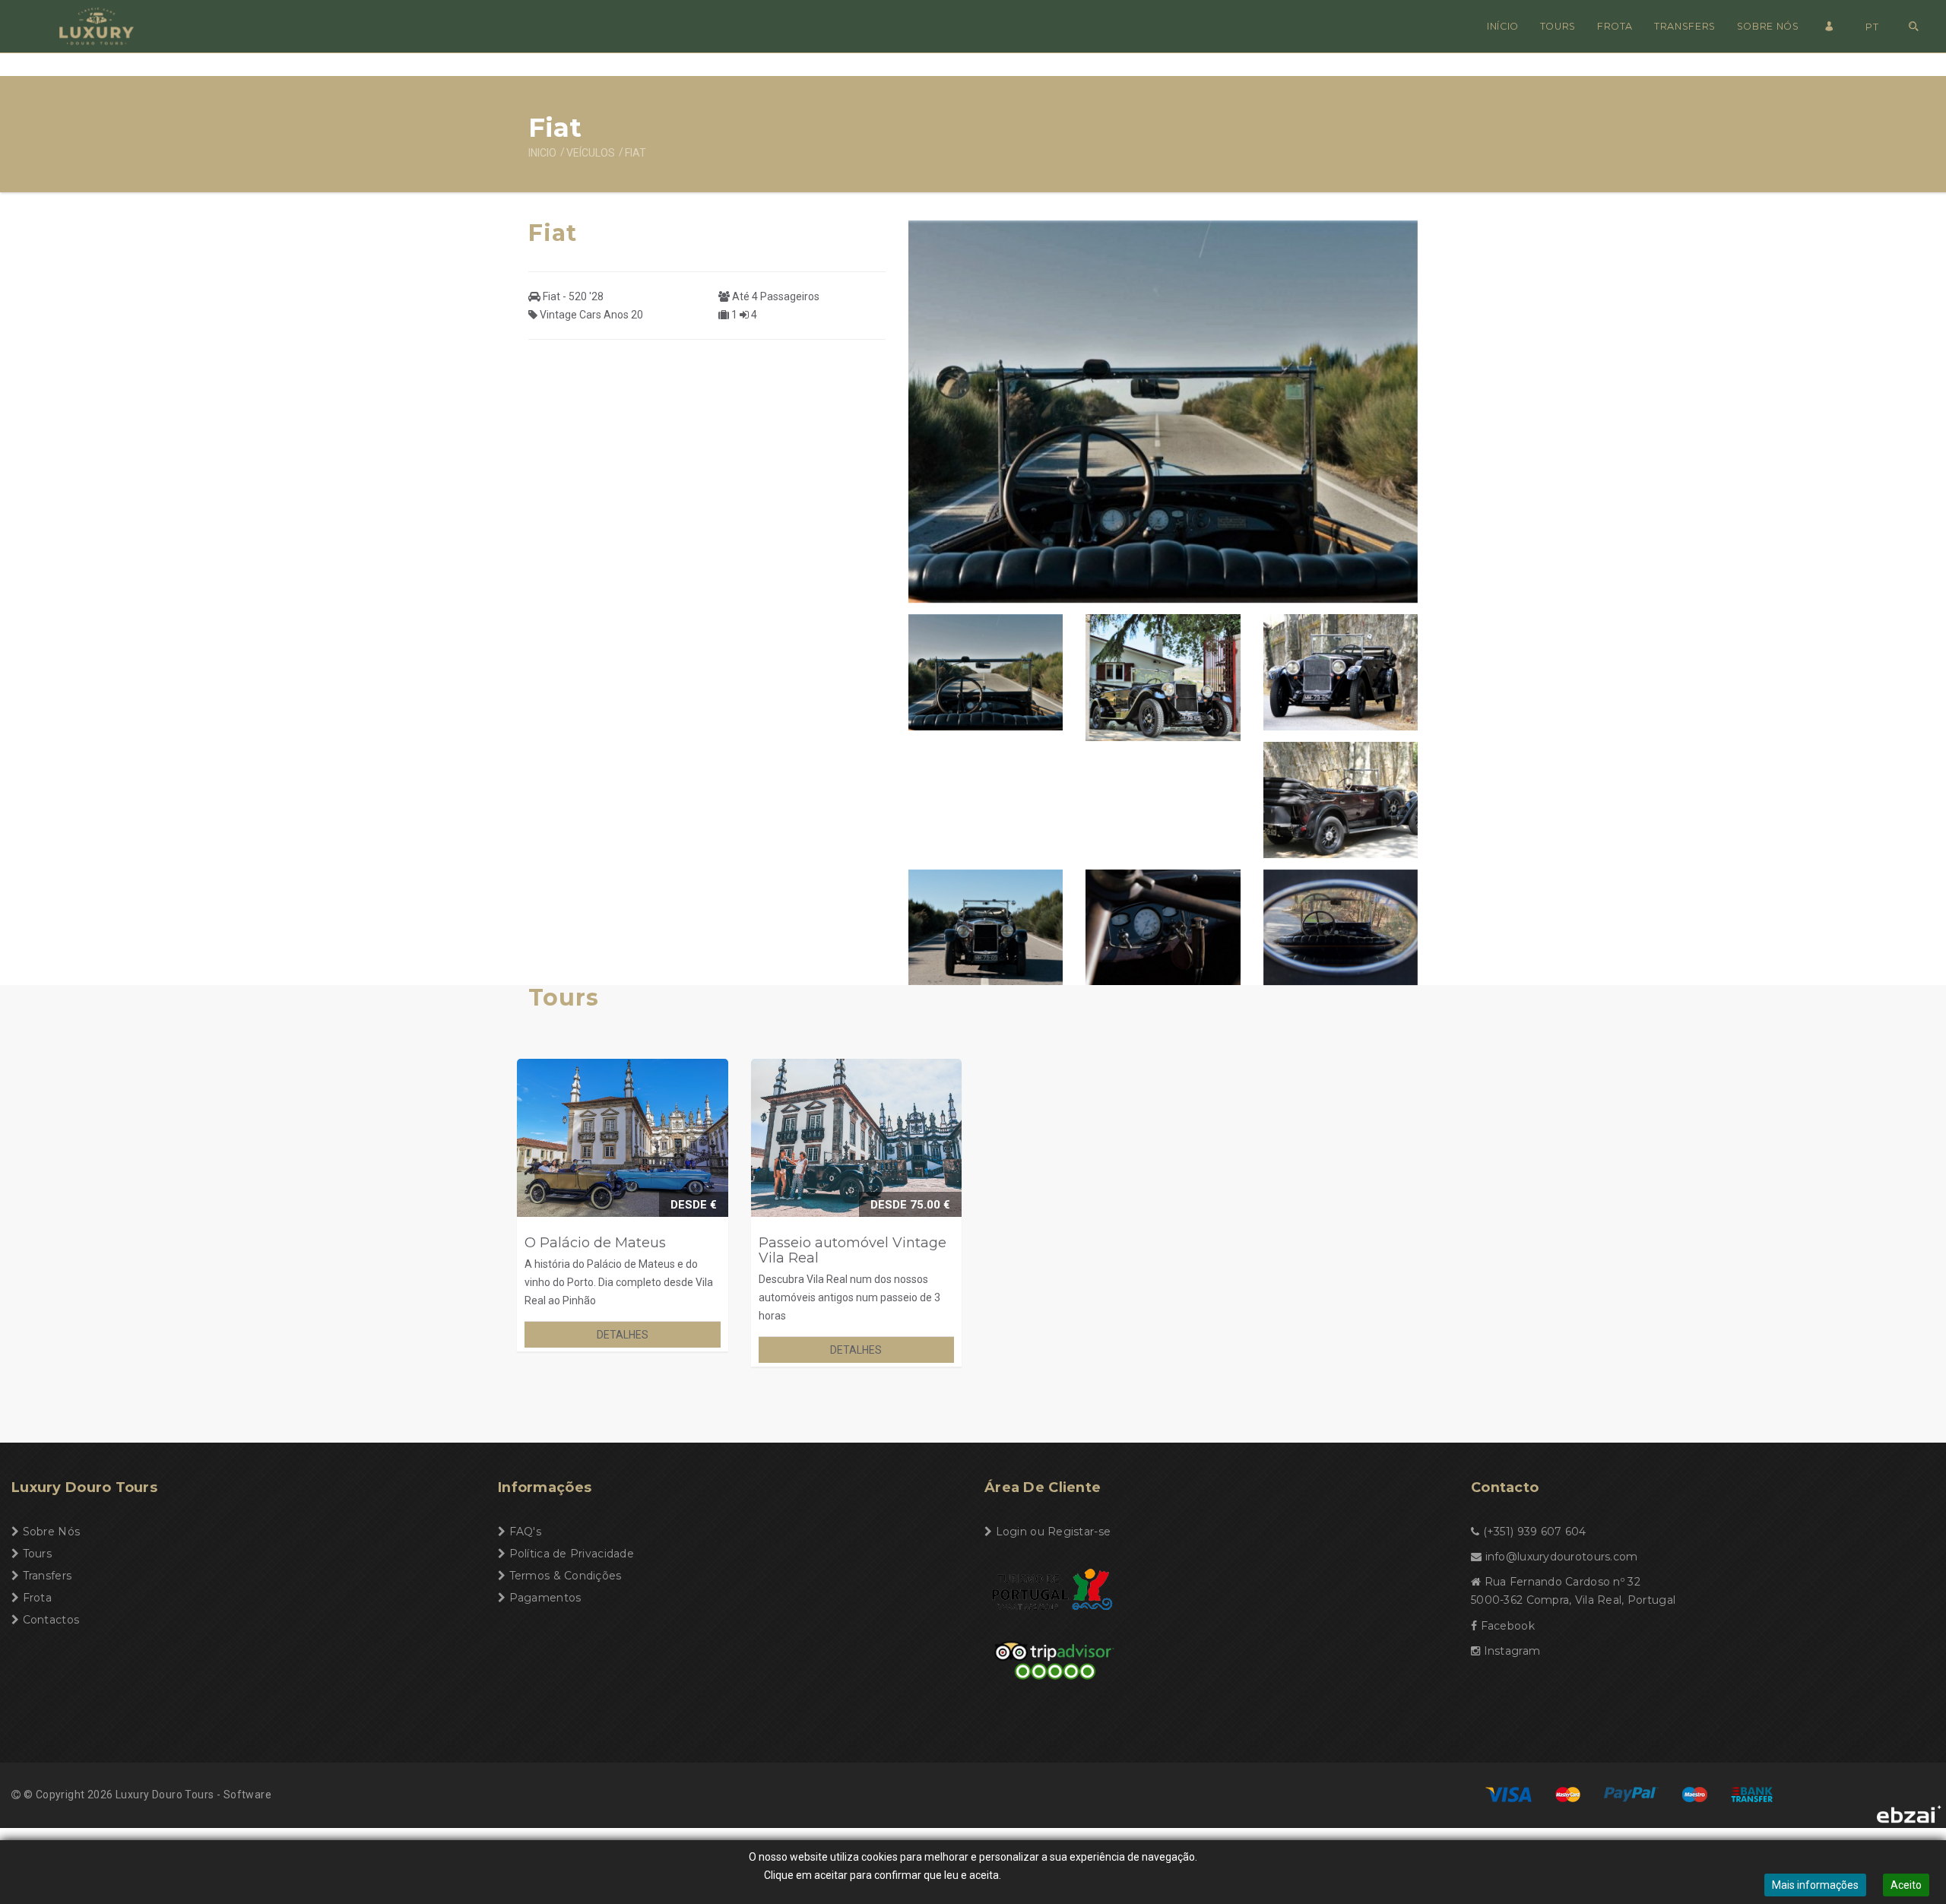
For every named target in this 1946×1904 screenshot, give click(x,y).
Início (1503, 26)
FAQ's (525, 1532)
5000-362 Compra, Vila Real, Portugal (1573, 1600)
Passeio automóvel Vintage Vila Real (853, 1250)
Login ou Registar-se (1054, 1532)
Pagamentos (545, 1598)
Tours (1558, 26)
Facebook (1508, 1626)
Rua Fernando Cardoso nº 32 (1563, 1582)
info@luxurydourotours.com (1562, 1557)
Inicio (542, 153)
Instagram (1512, 1651)
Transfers (1685, 26)
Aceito (1906, 1885)
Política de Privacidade (572, 1554)
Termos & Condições (566, 1576)
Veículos (591, 153)
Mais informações (1815, 1885)
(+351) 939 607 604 (1535, 1532)
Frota (1615, 26)
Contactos (51, 1620)
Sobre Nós (1768, 26)
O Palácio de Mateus (595, 1243)
